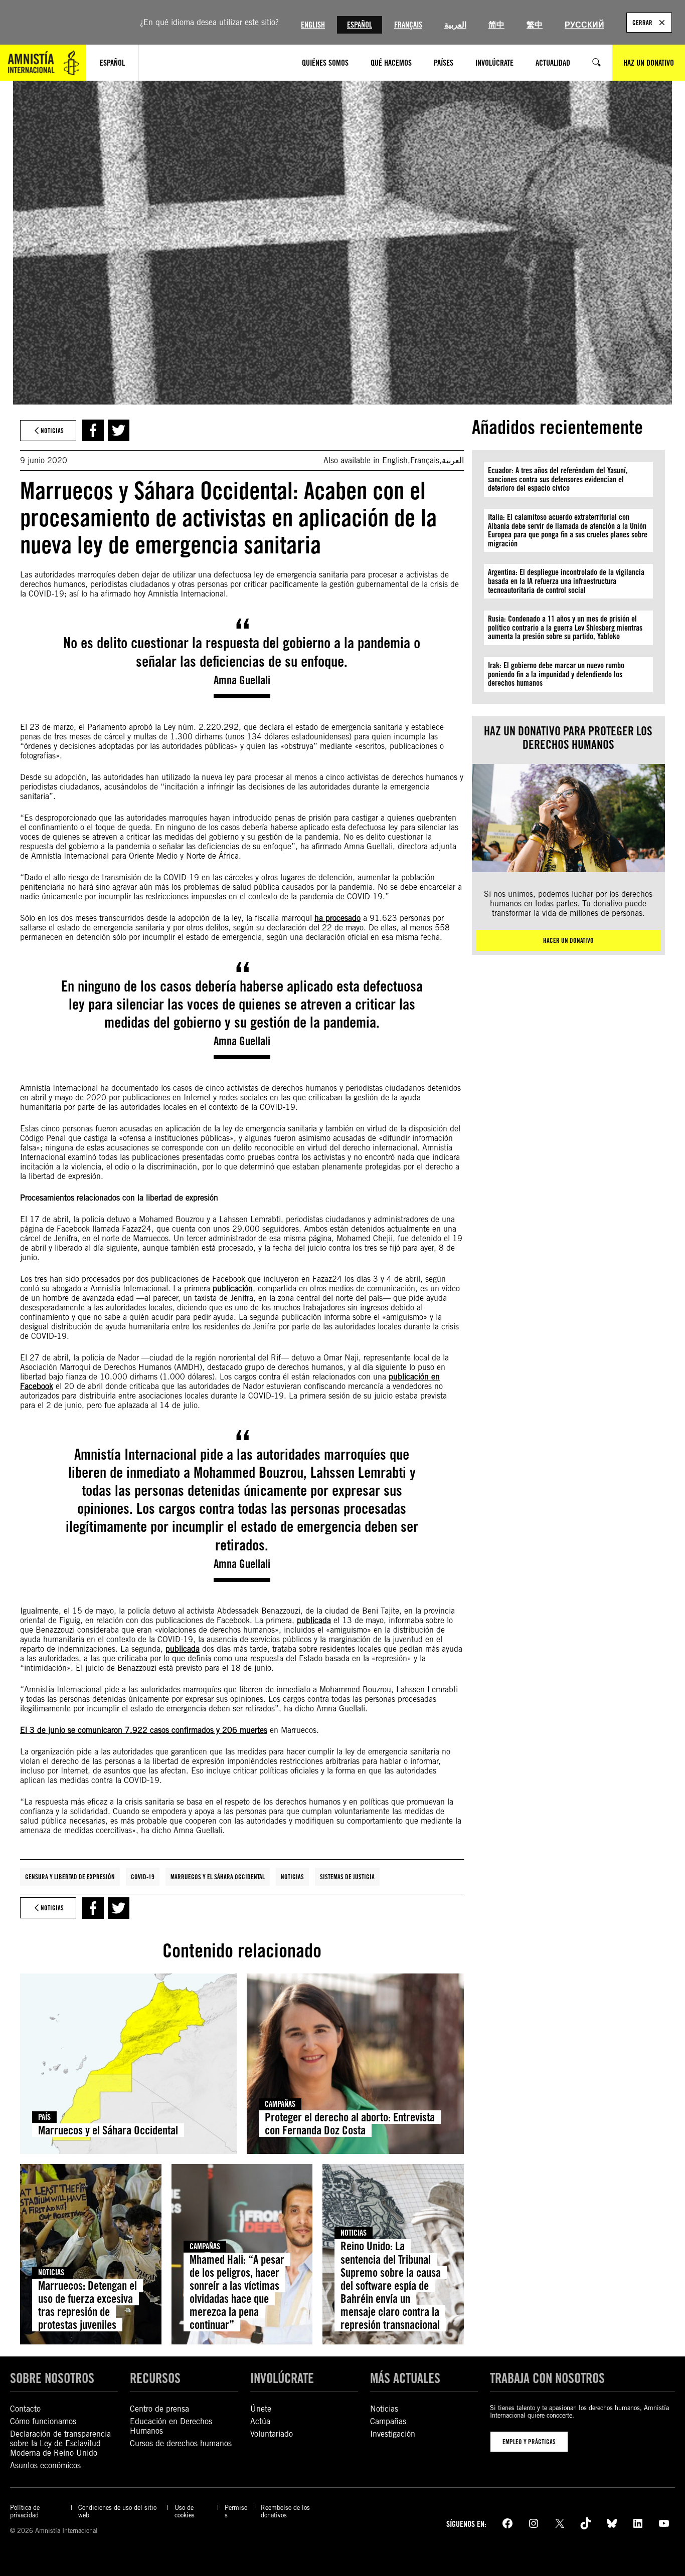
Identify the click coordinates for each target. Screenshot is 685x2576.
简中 (496, 25)
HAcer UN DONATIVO (568, 940)
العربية (455, 25)
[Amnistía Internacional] (43, 63)
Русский (584, 25)
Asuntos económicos (45, 2465)
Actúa (260, 2421)
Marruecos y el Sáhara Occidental (218, 1877)
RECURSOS (155, 2378)
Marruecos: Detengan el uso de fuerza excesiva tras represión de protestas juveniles (88, 2305)
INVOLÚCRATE (282, 2378)
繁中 (535, 25)
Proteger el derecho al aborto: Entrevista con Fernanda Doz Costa (350, 2124)
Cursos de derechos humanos (181, 2443)
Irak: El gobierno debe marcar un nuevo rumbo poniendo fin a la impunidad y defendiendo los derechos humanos (556, 674)
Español (360, 25)
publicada (314, 1620)
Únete (261, 2409)
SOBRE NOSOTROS (52, 2378)
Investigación (393, 2434)
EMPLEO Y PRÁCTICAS (529, 2442)
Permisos (236, 2511)
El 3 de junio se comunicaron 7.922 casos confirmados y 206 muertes (144, 1730)
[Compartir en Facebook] (93, 430)
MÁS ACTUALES (405, 2378)
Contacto (25, 2409)
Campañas (280, 2104)
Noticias (292, 1877)
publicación (233, 1289)
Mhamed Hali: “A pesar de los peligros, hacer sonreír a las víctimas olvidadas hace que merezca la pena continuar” (237, 2292)
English (313, 25)
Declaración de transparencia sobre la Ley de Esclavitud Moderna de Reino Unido (60, 2443)
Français (408, 25)
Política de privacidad (25, 2511)
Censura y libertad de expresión (70, 1877)
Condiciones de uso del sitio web (117, 2511)
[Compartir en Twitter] (119, 430)
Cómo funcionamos (43, 2421)
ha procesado (337, 918)
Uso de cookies (185, 2511)
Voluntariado (272, 2434)
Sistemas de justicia (347, 1877)
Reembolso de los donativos (285, 2511)
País (44, 2117)
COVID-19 (143, 1877)
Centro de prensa (159, 2409)
